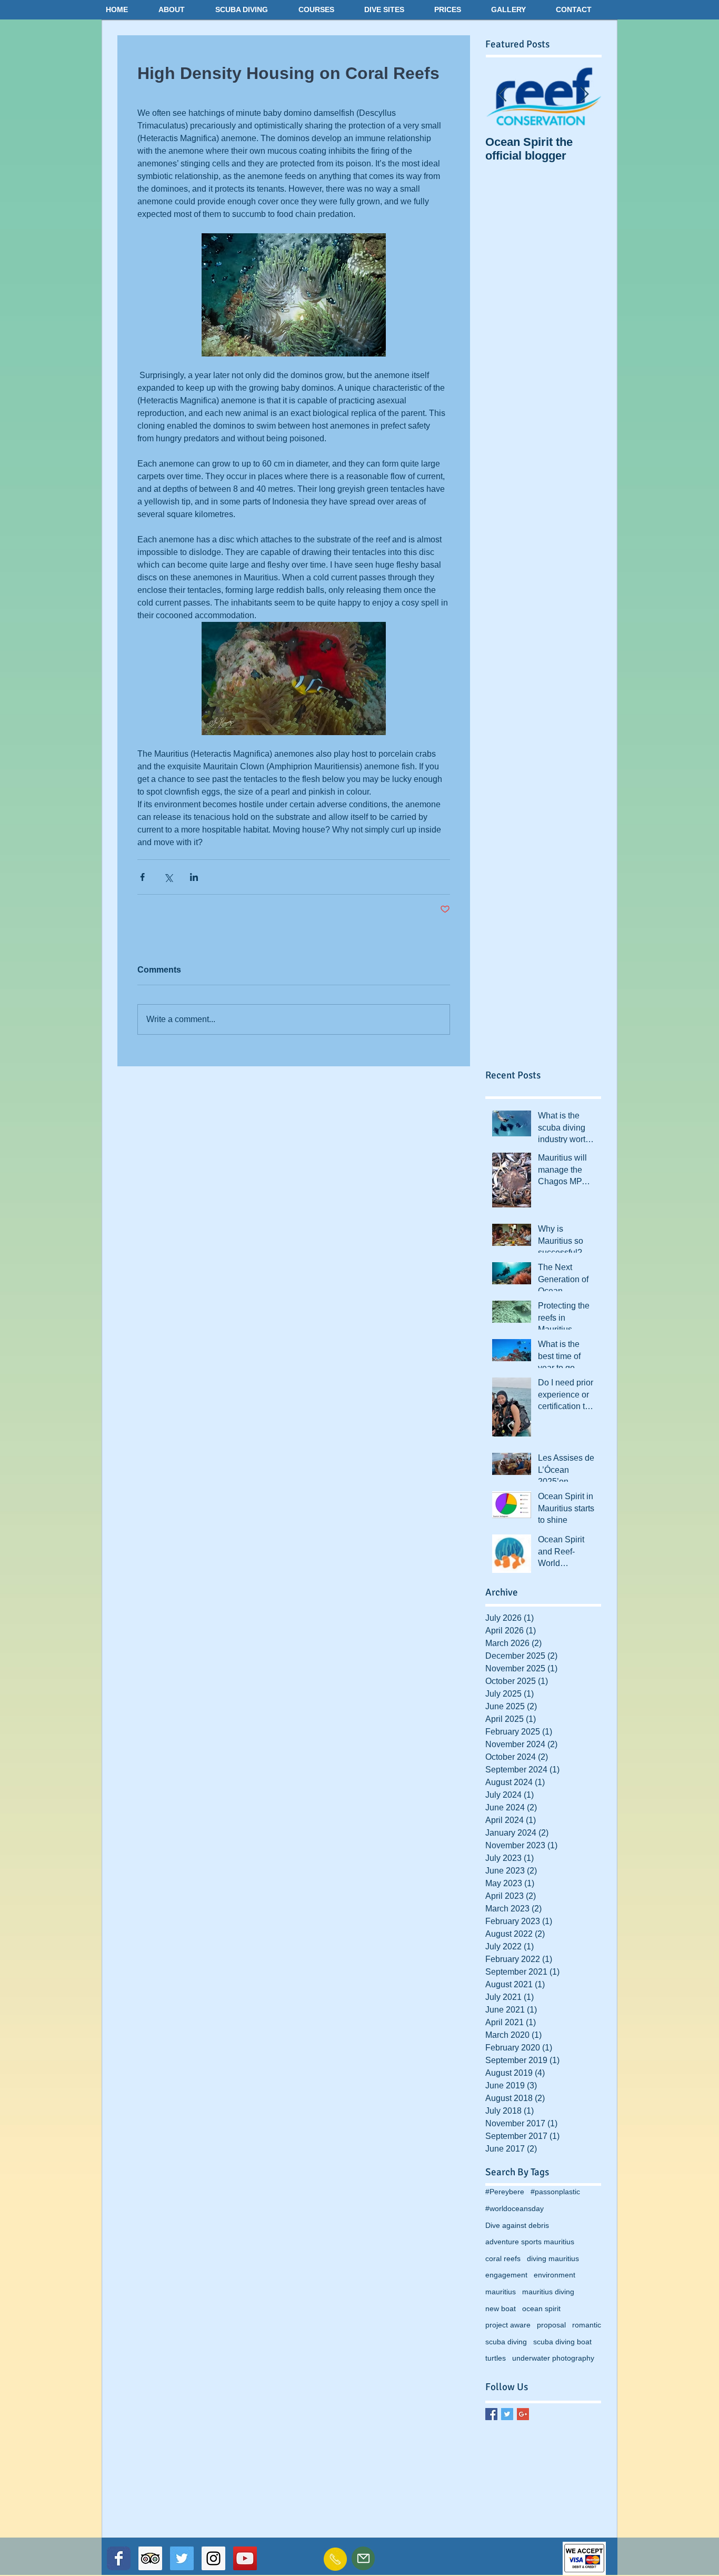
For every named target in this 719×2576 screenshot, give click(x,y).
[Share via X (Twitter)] (168, 877)
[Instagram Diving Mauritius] (213, 2558)
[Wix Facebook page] (119, 2558)
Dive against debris (517, 2225)
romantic (587, 2325)
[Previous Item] (502, 95)
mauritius (501, 2292)
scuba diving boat (562, 2342)
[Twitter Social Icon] (182, 2558)
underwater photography (553, 2358)
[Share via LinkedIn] (194, 877)
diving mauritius (553, 2258)
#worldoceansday (515, 2208)
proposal (551, 2325)
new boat (501, 2309)
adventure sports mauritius (530, 2242)
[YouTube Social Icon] (245, 2558)
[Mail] (363, 2558)
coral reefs (503, 2258)
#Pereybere (505, 2192)
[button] (182, 9)
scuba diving (506, 2342)
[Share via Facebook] (142, 877)
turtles (496, 2358)
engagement (506, 2275)
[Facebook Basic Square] (491, 2414)
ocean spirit (541, 2309)
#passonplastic (555, 2192)
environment (555, 2275)
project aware (508, 2325)
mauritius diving (548, 2292)
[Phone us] (335, 2559)
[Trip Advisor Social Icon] (150, 2558)
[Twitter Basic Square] (507, 2414)
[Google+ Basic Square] (523, 2414)
